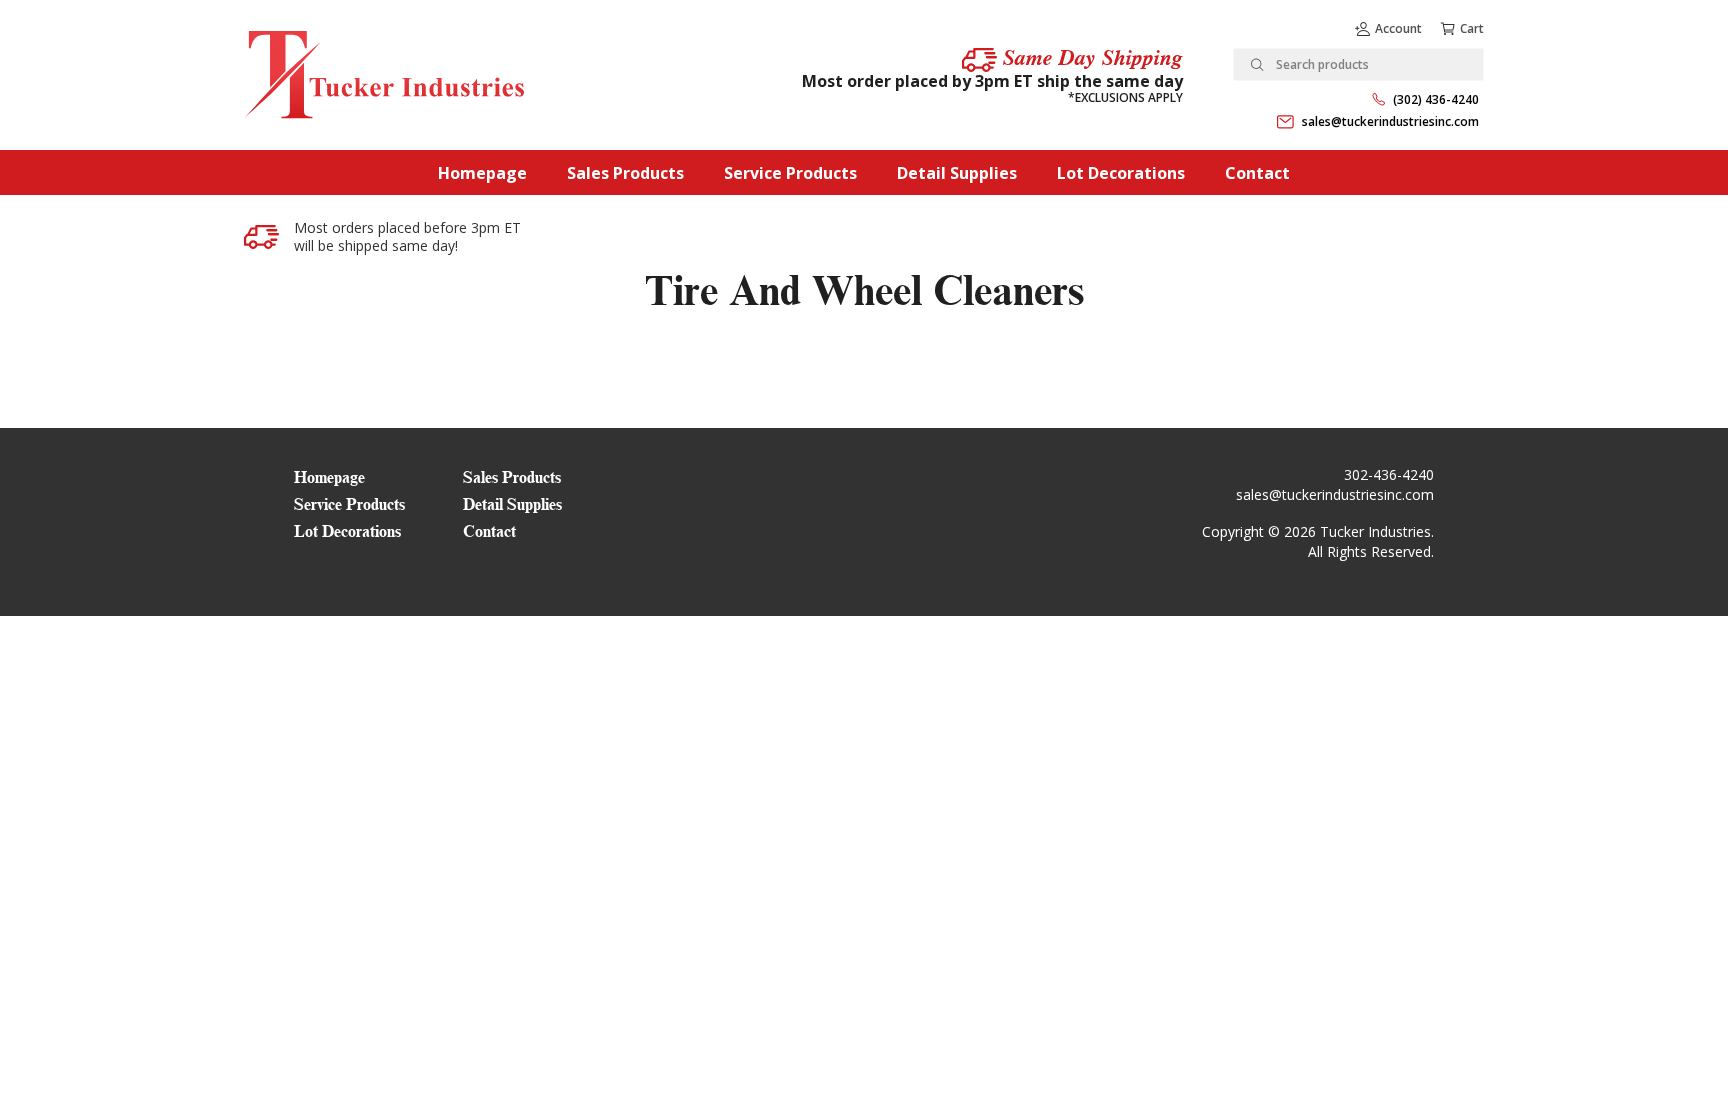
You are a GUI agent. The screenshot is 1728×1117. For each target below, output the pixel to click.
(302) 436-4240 (1436, 99)
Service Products (790, 173)
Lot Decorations (1121, 173)
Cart (1472, 28)
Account (1398, 28)
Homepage (482, 173)
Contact (1257, 173)
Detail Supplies (957, 173)
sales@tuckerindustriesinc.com (1390, 121)
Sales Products (625, 173)
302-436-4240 (1389, 474)
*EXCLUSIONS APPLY (1125, 97)
